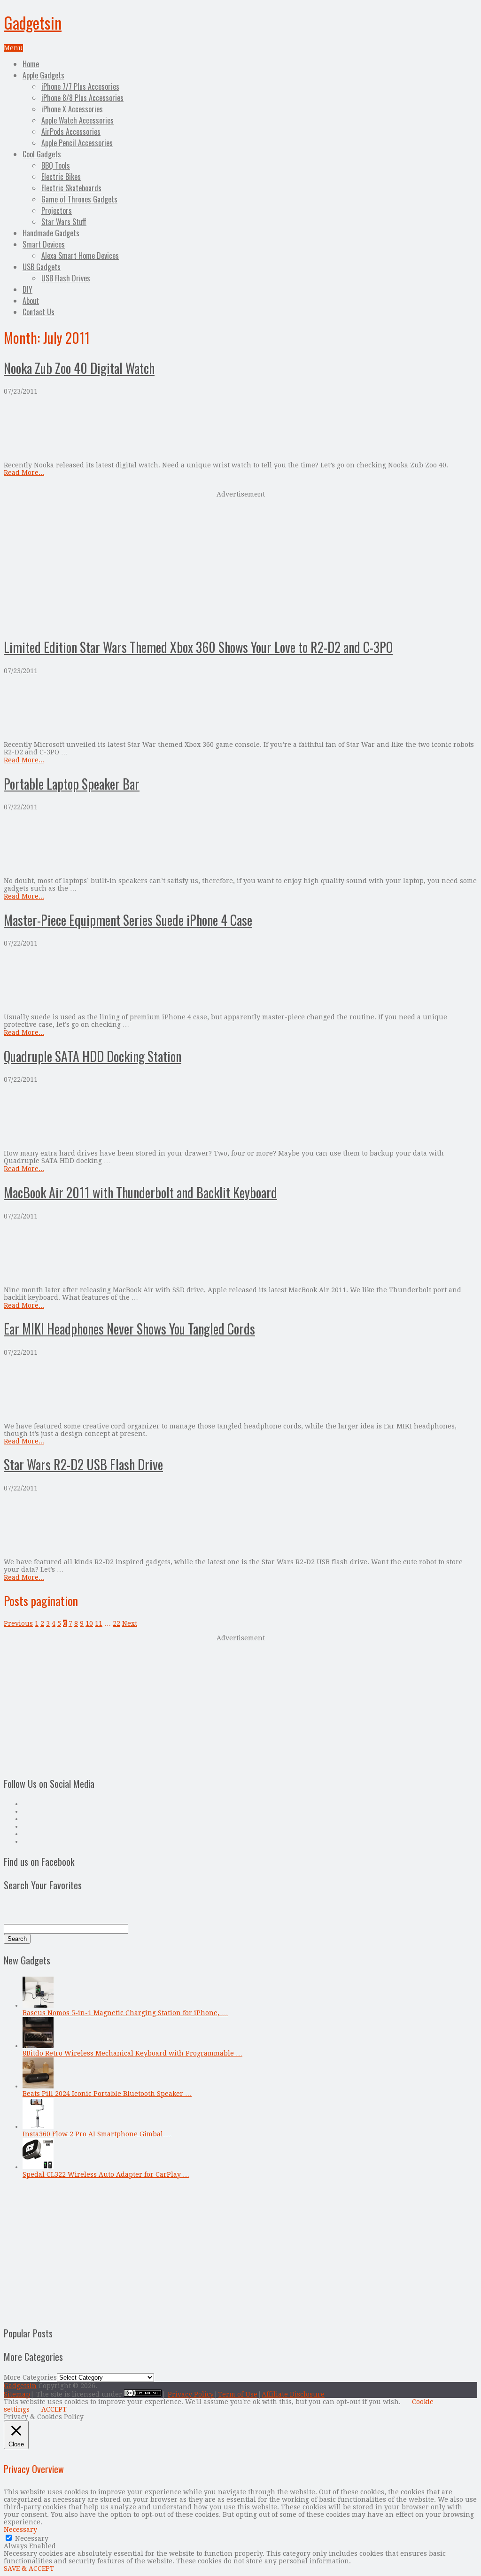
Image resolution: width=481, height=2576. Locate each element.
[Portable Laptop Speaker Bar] (240, 844)
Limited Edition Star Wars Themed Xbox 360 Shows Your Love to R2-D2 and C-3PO (198, 647)
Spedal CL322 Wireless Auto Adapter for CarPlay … (106, 2174)
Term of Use (238, 2394)
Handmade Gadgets (51, 233)
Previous (18, 1623)
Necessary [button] (20, 2529)
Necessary (32, 2538)
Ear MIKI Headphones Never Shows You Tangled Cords (129, 1329)
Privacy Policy (191, 2394)
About (31, 301)
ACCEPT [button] (54, 2409)
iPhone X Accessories (72, 109)
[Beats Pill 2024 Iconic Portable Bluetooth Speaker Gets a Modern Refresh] (38, 2086)
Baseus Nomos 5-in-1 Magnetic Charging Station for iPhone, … (125, 2013)
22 (116, 1623)
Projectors (57, 210)
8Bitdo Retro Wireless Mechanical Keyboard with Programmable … (132, 2053)
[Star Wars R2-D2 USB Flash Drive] (240, 1525)
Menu (13, 48)
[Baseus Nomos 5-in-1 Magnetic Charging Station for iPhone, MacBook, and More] (38, 2005)
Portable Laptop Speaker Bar (72, 784)
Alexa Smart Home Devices (80, 256)
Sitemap (17, 2394)
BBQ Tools (56, 165)
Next (130, 1623)
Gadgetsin (33, 22)
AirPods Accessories (71, 132)
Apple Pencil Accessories (77, 143)
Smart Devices (44, 244)
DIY (27, 289)
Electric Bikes (61, 177)
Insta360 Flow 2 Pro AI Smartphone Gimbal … (97, 2134)
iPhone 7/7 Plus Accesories (80, 86)
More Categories (30, 2377)
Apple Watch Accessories (78, 120)
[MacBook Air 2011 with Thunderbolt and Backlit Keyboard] (240, 1253)
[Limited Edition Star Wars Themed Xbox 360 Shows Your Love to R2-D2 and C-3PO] (240, 708)
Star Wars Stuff (64, 222)
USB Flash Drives (66, 278)
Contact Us (39, 312)
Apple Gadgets (43, 75)
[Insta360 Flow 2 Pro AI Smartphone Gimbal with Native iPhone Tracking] (38, 2126)
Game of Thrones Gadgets (79, 199)
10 (89, 1623)
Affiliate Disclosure (293, 2394)
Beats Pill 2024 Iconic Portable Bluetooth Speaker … (107, 2094)
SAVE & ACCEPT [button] (29, 2568)
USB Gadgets (42, 267)
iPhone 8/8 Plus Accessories (82, 98)
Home (31, 64)
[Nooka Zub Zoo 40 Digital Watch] (240, 428)
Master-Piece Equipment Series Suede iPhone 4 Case (128, 920)
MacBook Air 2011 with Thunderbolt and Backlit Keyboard (140, 1192)
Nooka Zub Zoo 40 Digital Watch (79, 368)
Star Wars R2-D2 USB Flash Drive (83, 1464)
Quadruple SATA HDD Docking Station (93, 1056)
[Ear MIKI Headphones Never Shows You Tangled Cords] (240, 1389)
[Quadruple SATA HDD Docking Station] (240, 1116)
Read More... (24, 473)
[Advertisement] (240, 563)
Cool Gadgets (42, 154)
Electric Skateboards (71, 188)
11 (99, 1623)
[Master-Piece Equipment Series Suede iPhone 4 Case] (240, 980)
